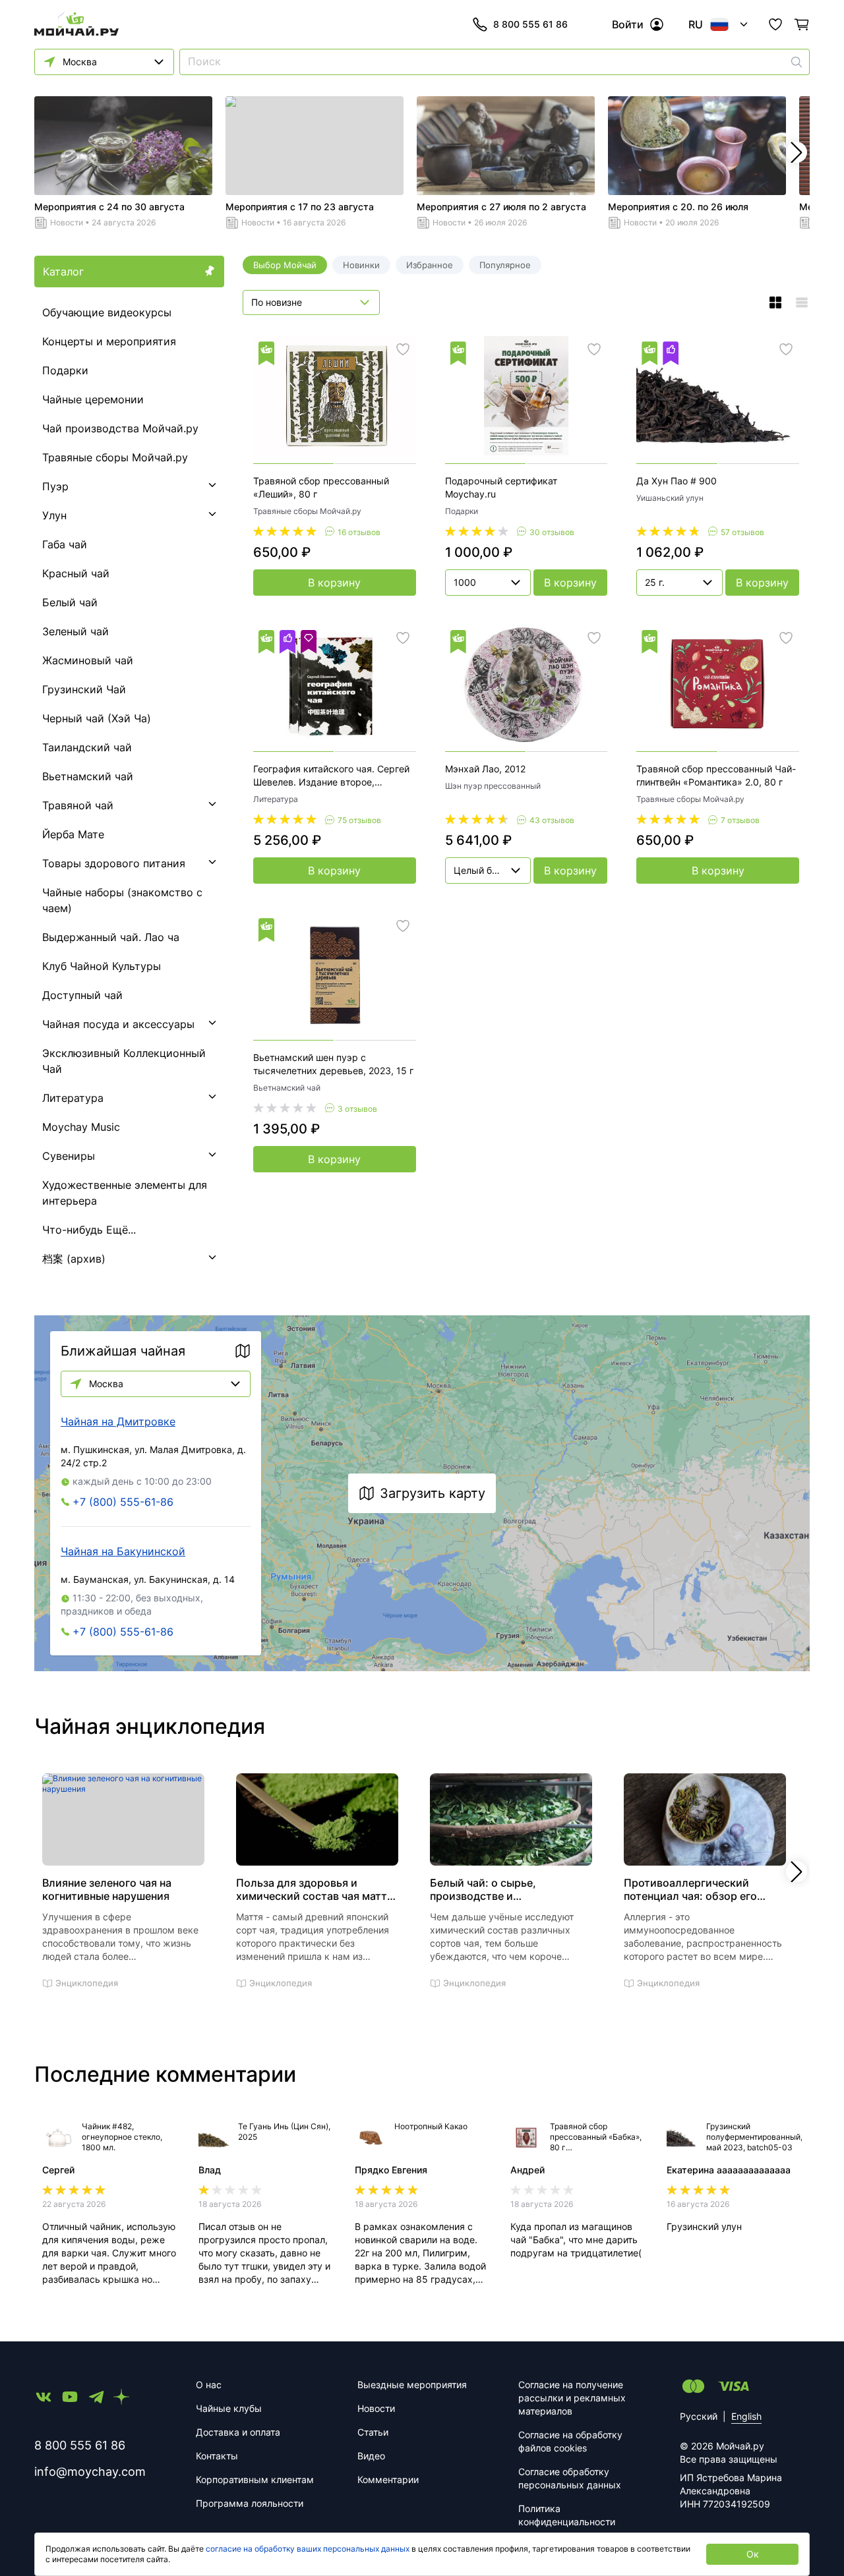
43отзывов (552, 820)
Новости (67, 222)
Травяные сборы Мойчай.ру (115, 457)
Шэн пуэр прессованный (493, 786)
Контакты (217, 2456)
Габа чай (65, 544)
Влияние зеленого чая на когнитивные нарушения (107, 1889)
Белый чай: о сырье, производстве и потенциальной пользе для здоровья (500, 1889)
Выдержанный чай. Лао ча (111, 937)
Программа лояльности (250, 2503)
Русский (699, 2416)
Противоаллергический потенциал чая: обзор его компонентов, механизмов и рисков (698, 1889)
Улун (54, 515)
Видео (371, 2456)
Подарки (65, 370)
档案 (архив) (74, 1259)
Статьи (373, 2432)
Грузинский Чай (84, 689)
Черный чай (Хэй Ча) (97, 718)
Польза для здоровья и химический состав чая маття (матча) (315, 1889)
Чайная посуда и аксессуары (118, 1024)
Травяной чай (78, 805)
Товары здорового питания (114, 863)
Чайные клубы (229, 2408)
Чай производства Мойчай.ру (120, 428)
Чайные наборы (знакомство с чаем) (122, 900)
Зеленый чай (75, 631)
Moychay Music (81, 1127)
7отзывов (740, 820)
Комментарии (388, 2479)
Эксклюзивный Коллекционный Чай (124, 1061)
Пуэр (55, 486)
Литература (73, 1098)
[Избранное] (775, 24)
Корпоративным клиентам (255, 2479)
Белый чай (70, 602)
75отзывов (359, 820)
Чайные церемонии (93, 399)
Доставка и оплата (238, 2432)
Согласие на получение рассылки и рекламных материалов (572, 2398)
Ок (753, 2554)
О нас (209, 2385)
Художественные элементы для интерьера (125, 1193)
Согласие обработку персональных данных (570, 2478)
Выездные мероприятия (412, 2385)
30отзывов (552, 532)
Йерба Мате (73, 834)
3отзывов (357, 1109)
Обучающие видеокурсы (107, 312)
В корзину (334, 583)
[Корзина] (802, 24)
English (746, 2416)
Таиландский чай (87, 747)
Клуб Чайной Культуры (102, 966)
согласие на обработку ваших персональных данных (308, 2549)
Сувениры (69, 1156)
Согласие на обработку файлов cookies (570, 2441)
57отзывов (742, 532)
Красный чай (76, 573)
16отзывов (359, 532)
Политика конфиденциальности (567, 2515)
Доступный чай (82, 995)
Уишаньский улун (670, 498)
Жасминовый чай (88, 660)
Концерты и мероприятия (109, 341)
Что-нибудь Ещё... (89, 1230)
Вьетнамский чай (88, 776)
